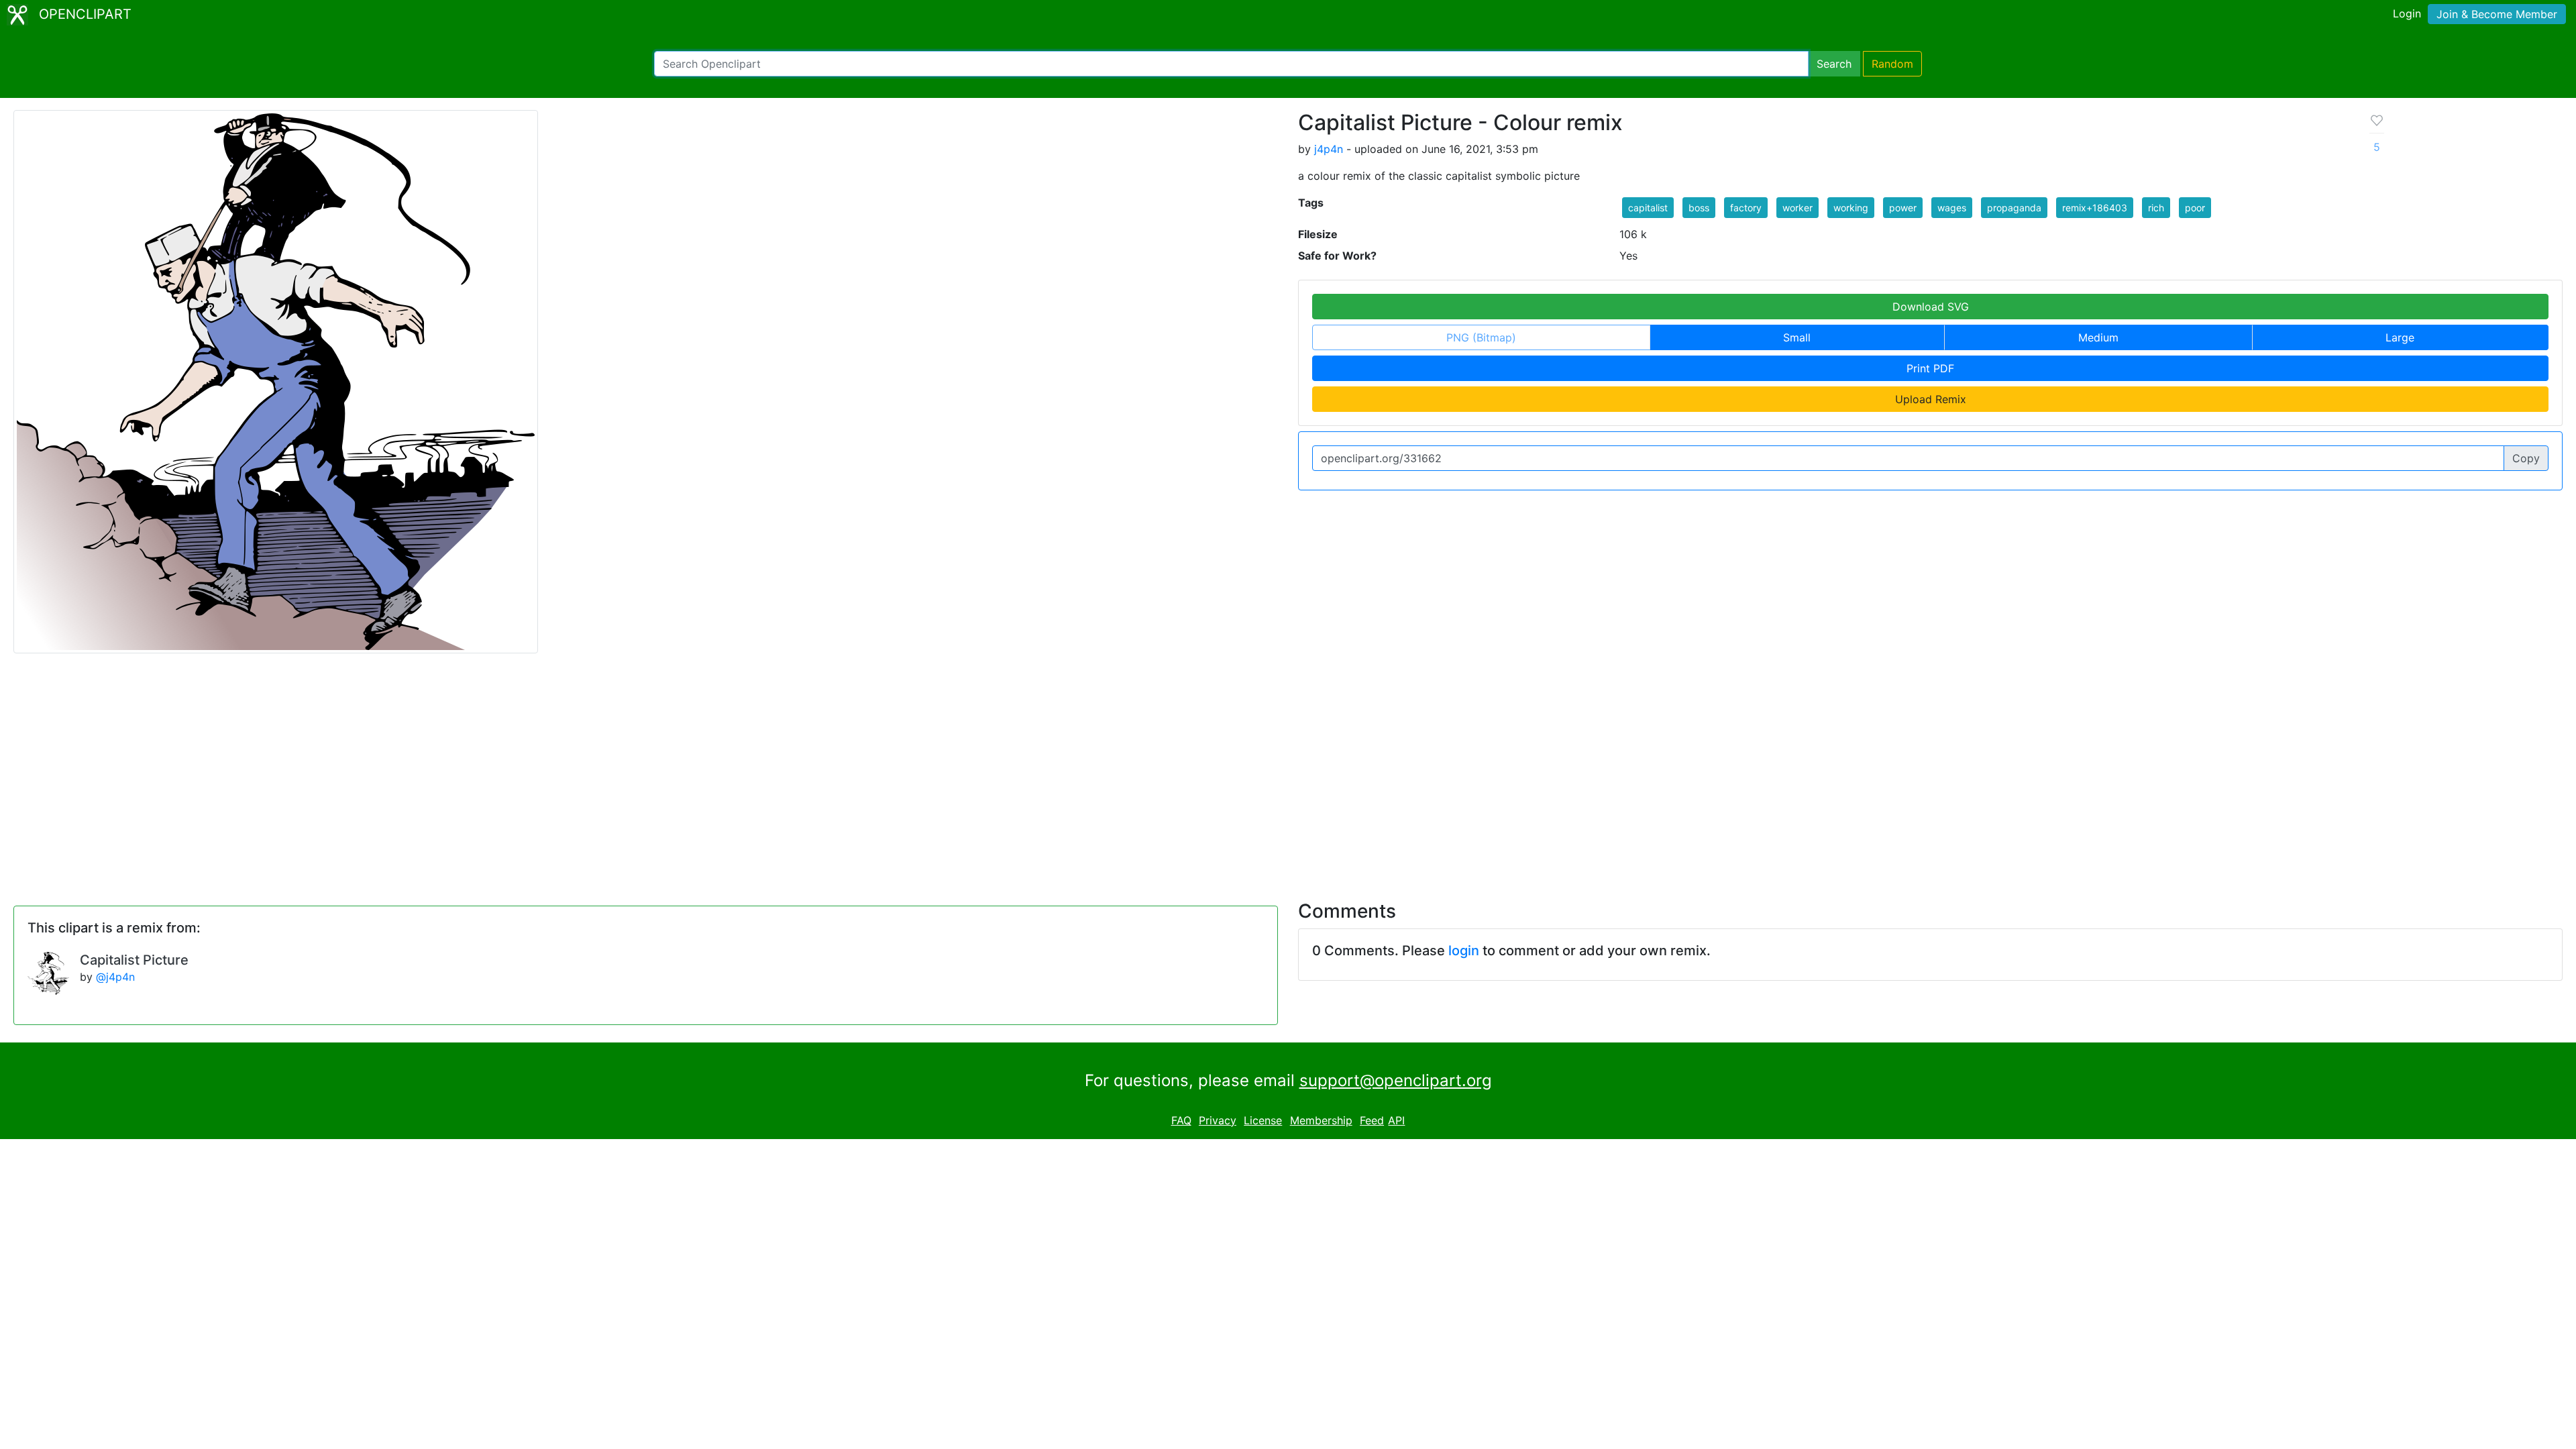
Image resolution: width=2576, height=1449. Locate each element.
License (1263, 1120)
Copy (2526, 458)
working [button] (1851, 208)
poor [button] (2195, 208)
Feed (1372, 1120)
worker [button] (1797, 208)
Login (2407, 13)
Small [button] (1797, 337)
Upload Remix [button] (1931, 399)
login (1464, 951)
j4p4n (1329, 149)
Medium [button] (2098, 337)
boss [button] (1699, 208)
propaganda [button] (2014, 208)
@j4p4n (115, 977)
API (1396, 1120)
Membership (1321, 1120)
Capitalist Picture (134, 960)
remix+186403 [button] (2095, 208)
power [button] (1903, 208)
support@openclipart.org (1396, 1080)
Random (1892, 64)
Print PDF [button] (1930, 368)
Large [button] (2400, 337)
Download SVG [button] (1931, 307)
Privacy (1218, 1120)
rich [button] (2156, 208)
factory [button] (1746, 208)
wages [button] (1952, 208)
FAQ (1181, 1120)
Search (1834, 64)
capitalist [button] (1648, 208)
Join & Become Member (2497, 14)
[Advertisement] (1288, 769)
